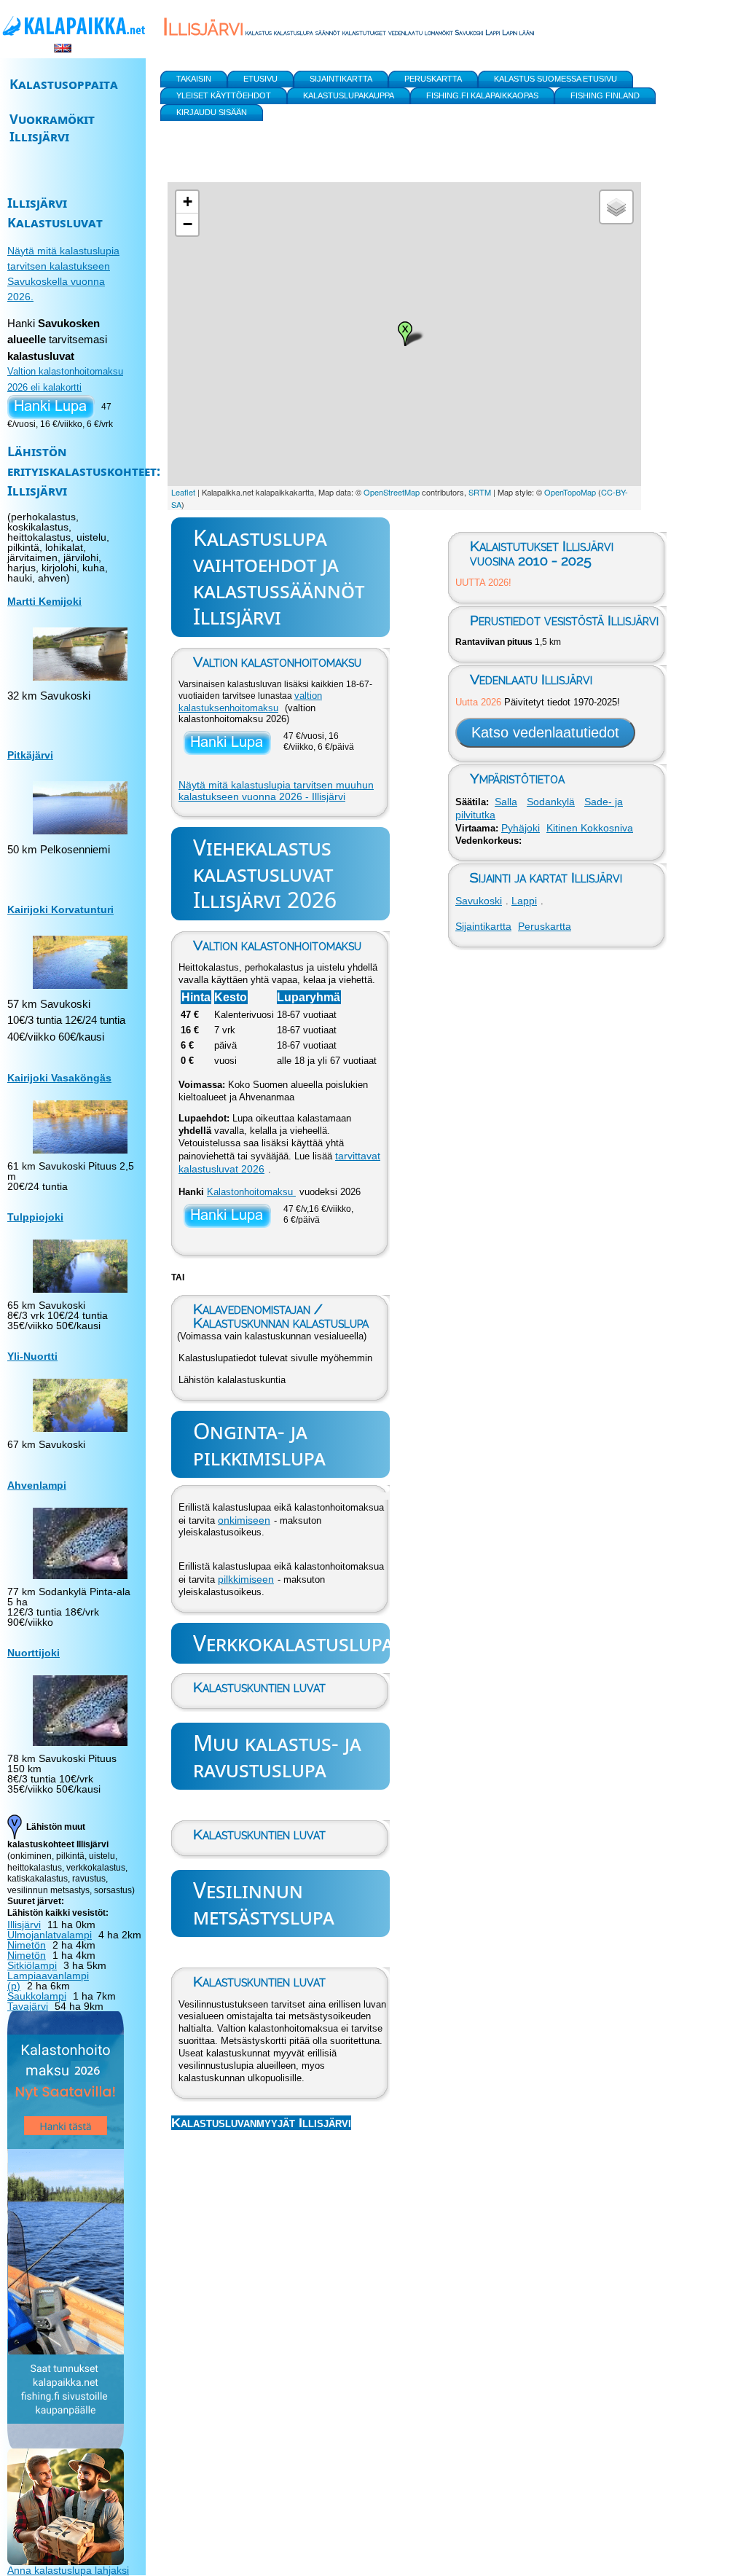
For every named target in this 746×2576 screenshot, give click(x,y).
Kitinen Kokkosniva (590, 828)
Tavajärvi (28, 2006)
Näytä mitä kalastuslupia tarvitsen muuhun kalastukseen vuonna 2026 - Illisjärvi (276, 791)
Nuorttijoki (34, 1653)
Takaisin (194, 79)
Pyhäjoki (521, 828)
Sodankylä (551, 802)
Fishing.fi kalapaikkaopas (482, 95)
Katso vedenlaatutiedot (545, 732)
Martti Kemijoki (44, 601)
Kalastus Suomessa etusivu (555, 79)
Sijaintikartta (483, 926)
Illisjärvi (24, 1925)
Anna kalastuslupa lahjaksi (68, 2570)
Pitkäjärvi (30, 755)
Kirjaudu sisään (212, 112)
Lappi (524, 901)
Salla (506, 802)
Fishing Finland (605, 95)
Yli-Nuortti (32, 1356)
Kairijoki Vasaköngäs (59, 1078)
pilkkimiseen (246, 1579)
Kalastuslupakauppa (349, 95)
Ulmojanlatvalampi (50, 1935)
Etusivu (260, 79)
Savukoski (479, 901)
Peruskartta (545, 926)
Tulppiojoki (35, 1217)
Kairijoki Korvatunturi (60, 909)
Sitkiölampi (32, 1965)
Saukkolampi (37, 1996)
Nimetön (27, 1945)
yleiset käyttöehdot (224, 95)
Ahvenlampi (37, 1485)
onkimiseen (244, 1520)
